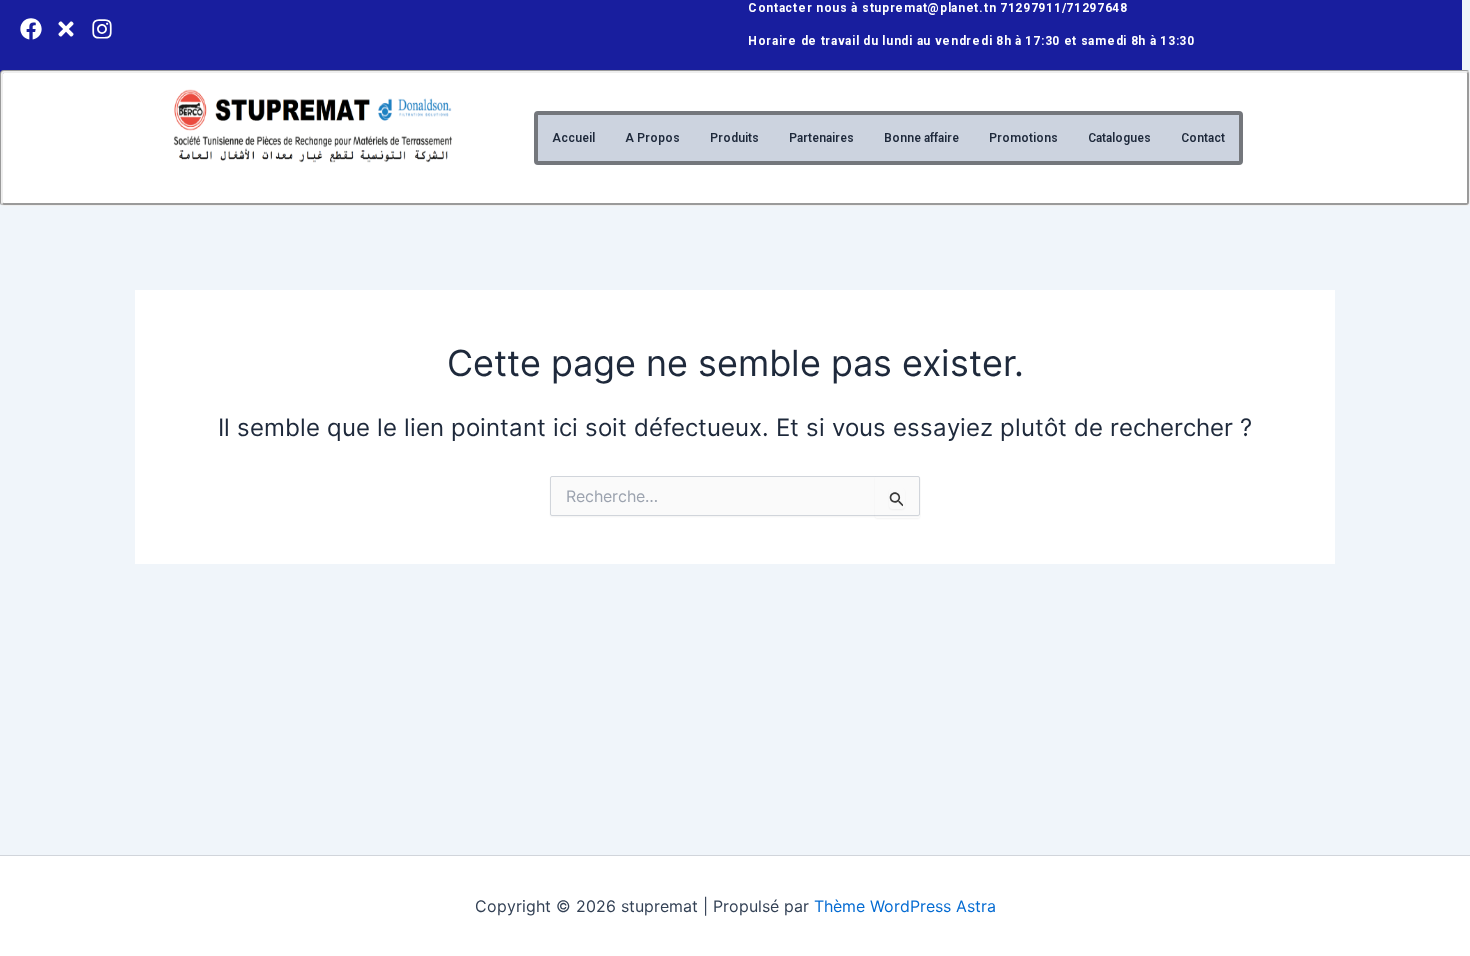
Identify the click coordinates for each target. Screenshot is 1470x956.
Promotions (1023, 138)
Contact (1203, 138)
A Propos (652, 138)
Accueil (573, 138)
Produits (734, 138)
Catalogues (1119, 138)
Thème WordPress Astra (905, 906)
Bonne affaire (921, 138)
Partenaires (821, 138)
